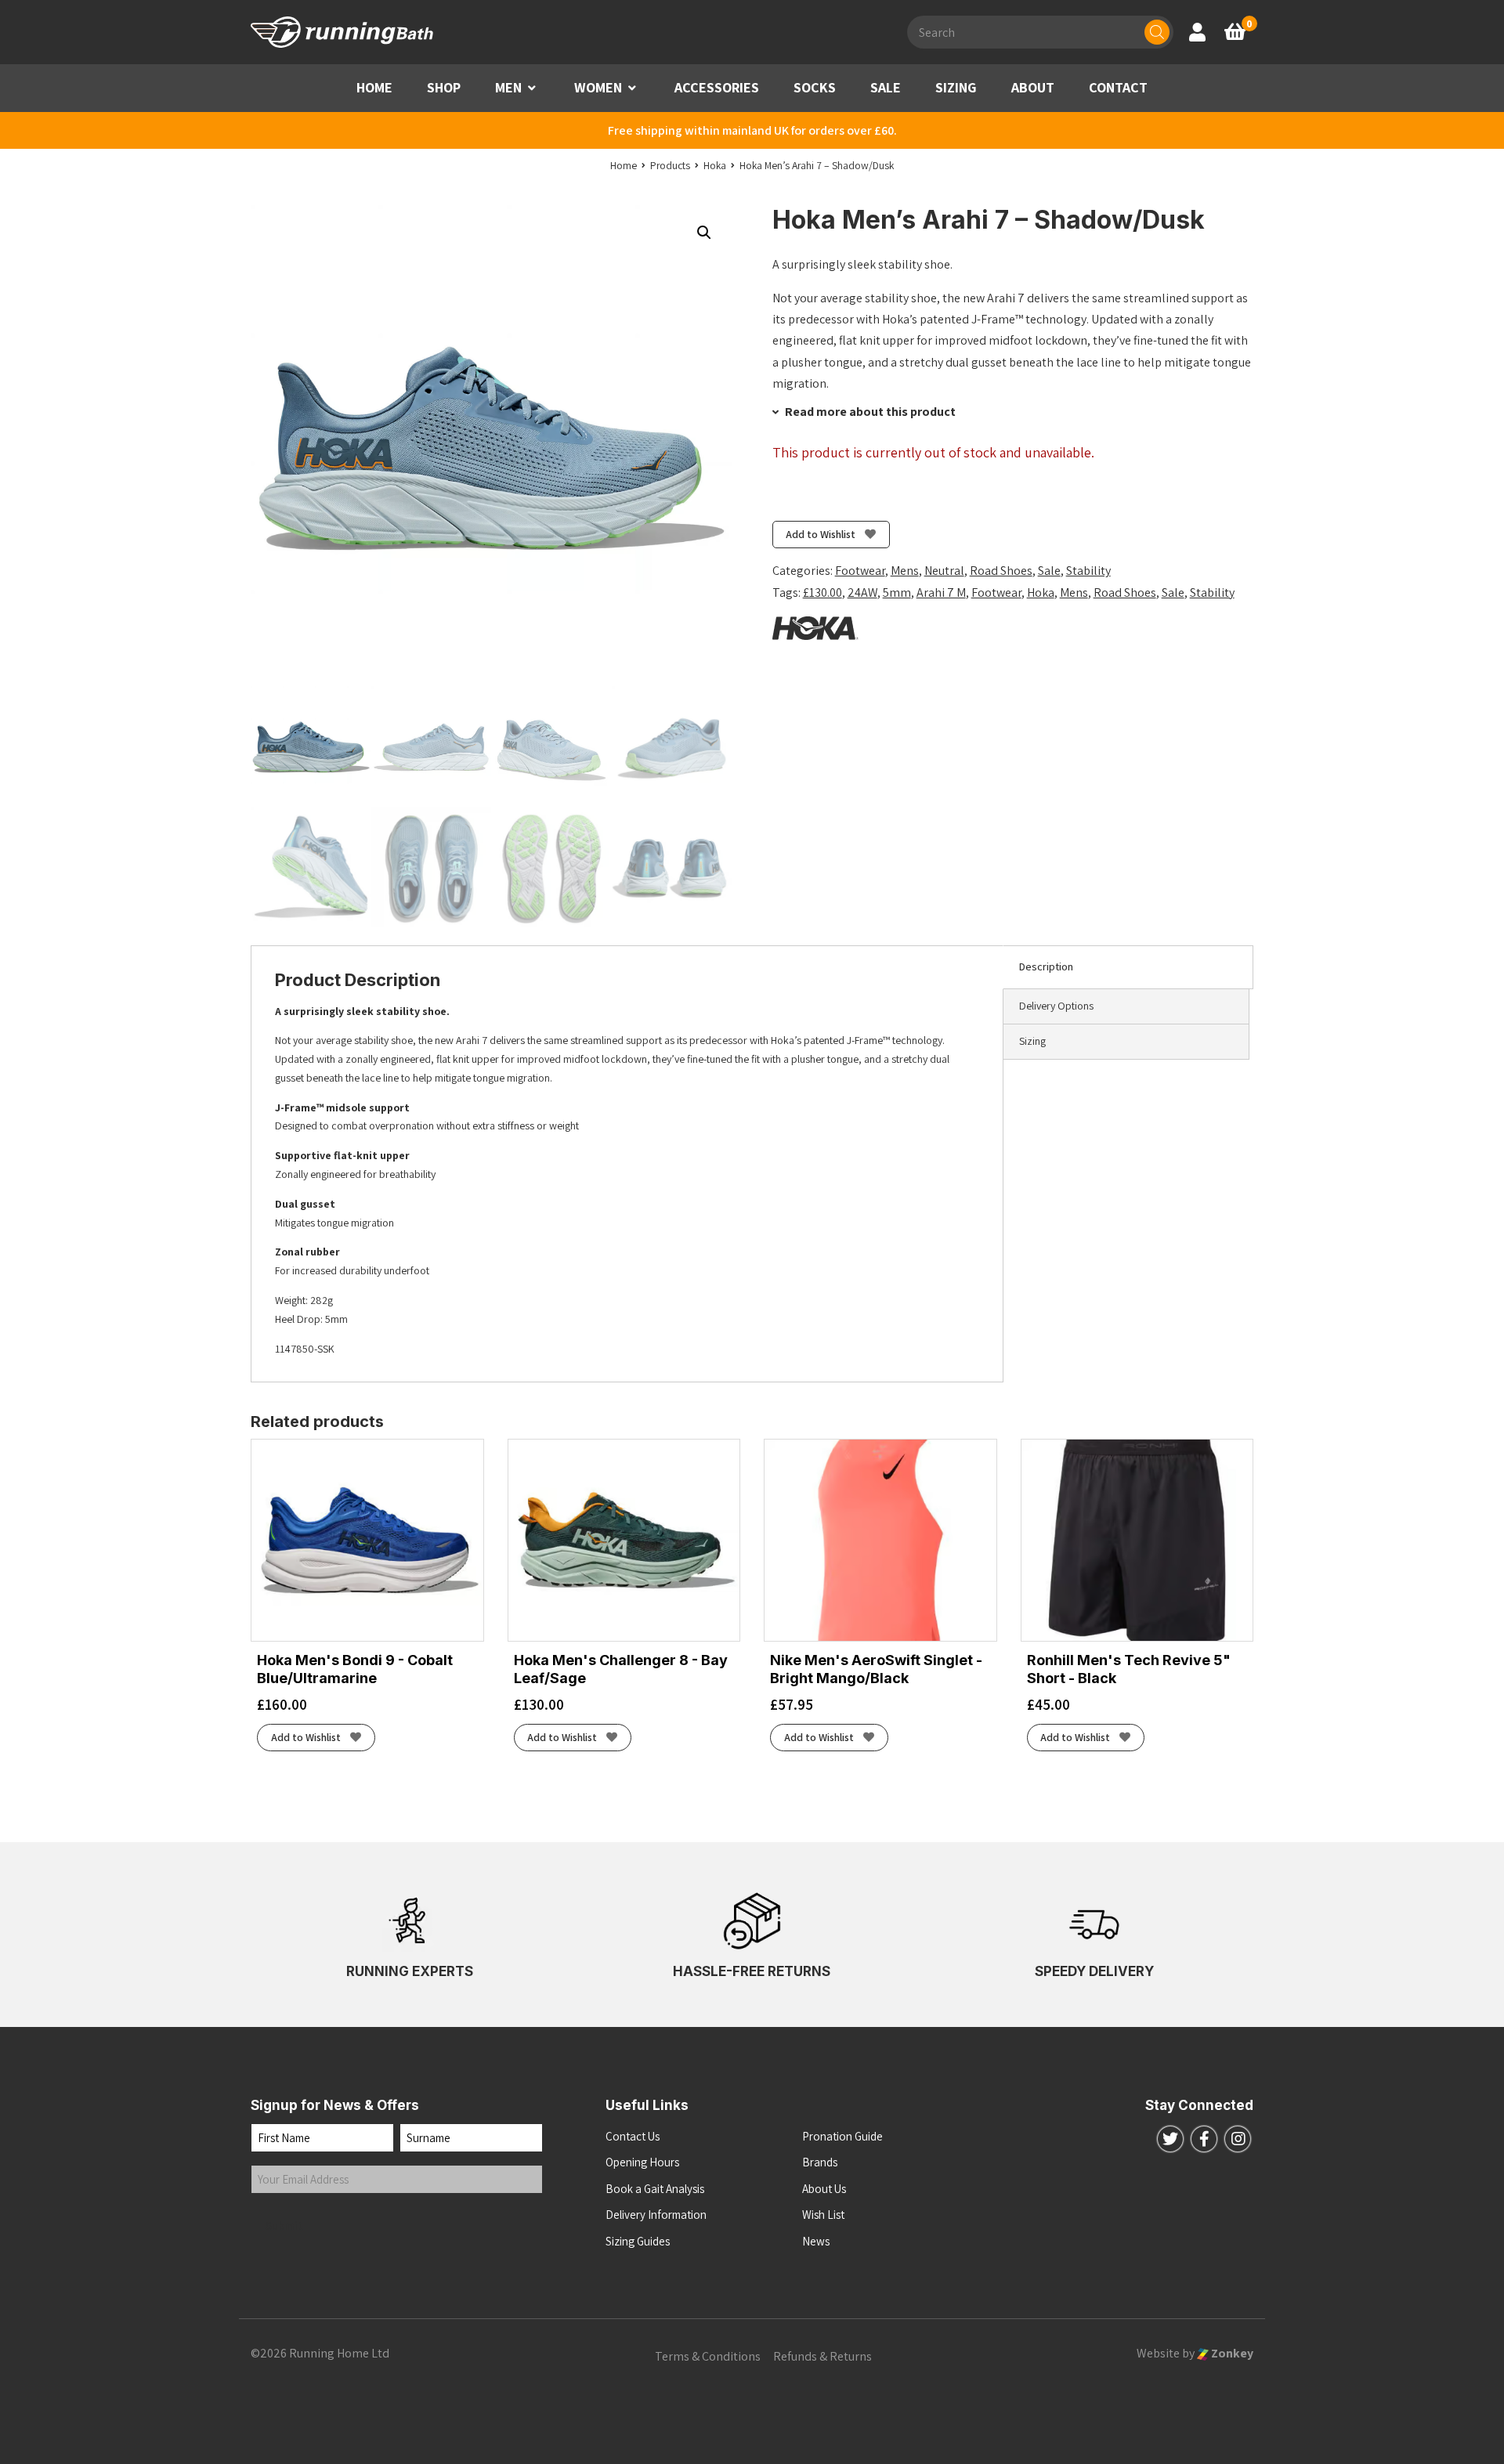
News (816, 2241)
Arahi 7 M (941, 593)
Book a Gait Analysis (655, 2189)
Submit (284, 2226)
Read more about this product (869, 412)
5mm (897, 593)
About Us (824, 2189)
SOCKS (815, 87)
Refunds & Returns (822, 2356)
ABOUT (1033, 87)
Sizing (1032, 1041)
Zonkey (1231, 2353)
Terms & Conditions (708, 2356)
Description (1046, 966)
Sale (1049, 571)
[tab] (1128, 967)
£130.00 (822, 593)
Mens (905, 571)
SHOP (444, 87)
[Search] (1157, 32)
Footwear (860, 571)
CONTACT (1118, 87)
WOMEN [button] (598, 87)
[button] (532, 88)
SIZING (956, 87)
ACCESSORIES (717, 87)
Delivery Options (1056, 1006)
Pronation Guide (842, 2136)
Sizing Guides (638, 2241)
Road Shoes (1001, 571)
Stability (1088, 571)
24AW (862, 593)
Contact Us (633, 2136)
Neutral (944, 571)
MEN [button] (508, 87)
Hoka (1041, 593)
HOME (374, 87)
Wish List (823, 2215)
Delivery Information (656, 2215)
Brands (820, 2162)
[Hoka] (815, 628)
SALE (886, 87)
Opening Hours (642, 2162)
